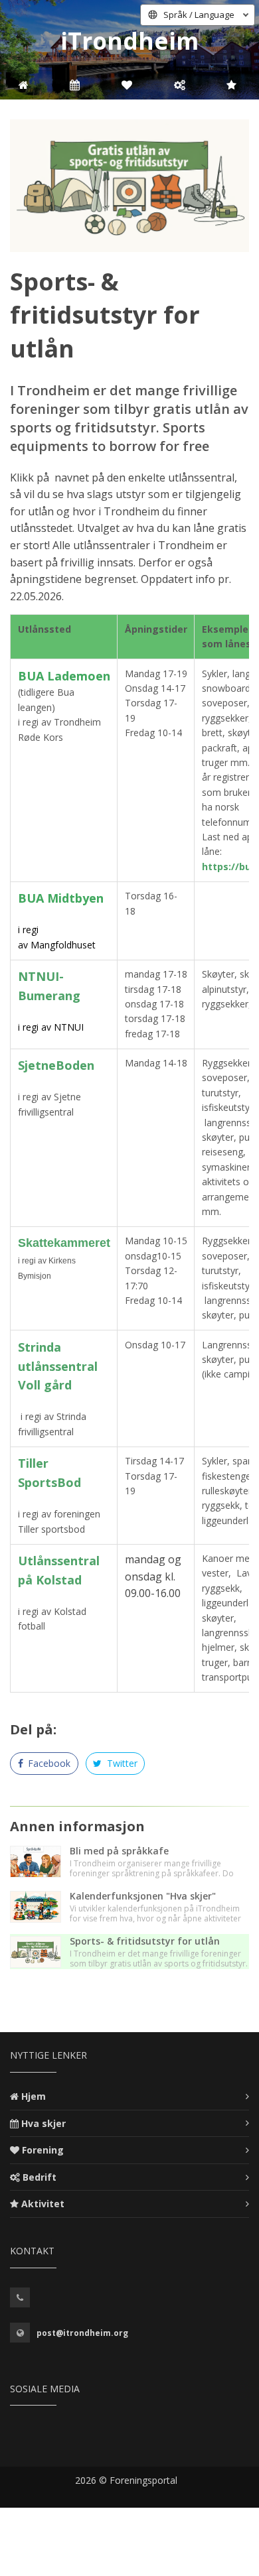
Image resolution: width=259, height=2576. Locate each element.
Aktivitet (43, 2204)
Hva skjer (43, 2123)
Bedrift (40, 2177)
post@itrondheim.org (82, 2333)
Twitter (121, 1763)
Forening (43, 2150)
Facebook (48, 1763)
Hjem (34, 2096)
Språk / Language (199, 15)
